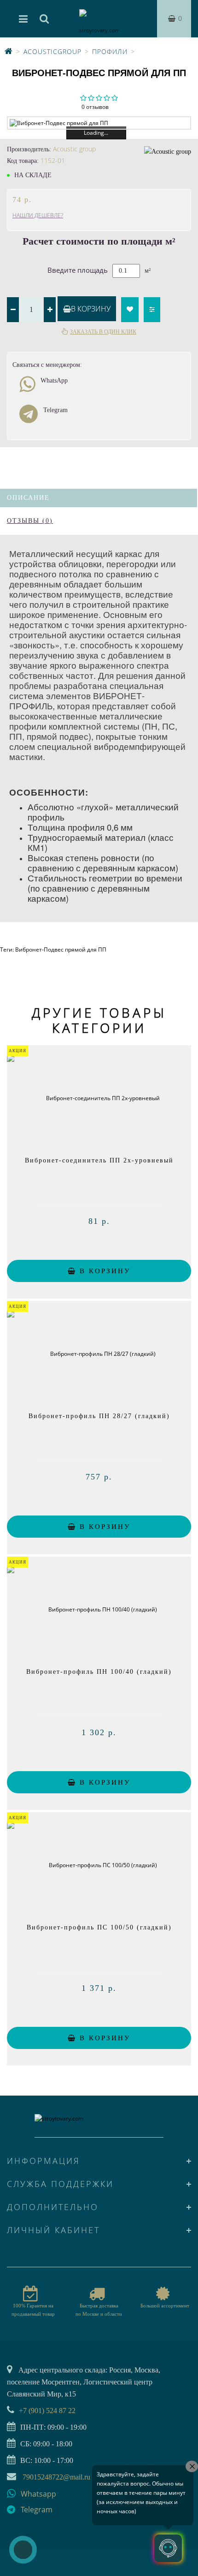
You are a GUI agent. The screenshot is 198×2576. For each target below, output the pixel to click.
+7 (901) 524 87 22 (47, 2411)
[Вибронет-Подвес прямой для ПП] (99, 123)
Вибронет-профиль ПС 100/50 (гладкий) (99, 1927)
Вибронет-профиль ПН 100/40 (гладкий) (99, 1672)
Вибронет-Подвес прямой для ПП (61, 950)
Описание (28, 498)
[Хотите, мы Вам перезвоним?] (23, 2550)
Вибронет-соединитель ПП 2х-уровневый (99, 1160)
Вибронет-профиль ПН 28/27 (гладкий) (99, 1416)
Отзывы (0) (30, 521)
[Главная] (9, 51)
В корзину (91, 309)
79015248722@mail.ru (56, 2477)
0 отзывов (95, 107)
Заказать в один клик (103, 332)
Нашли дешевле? (38, 215)
